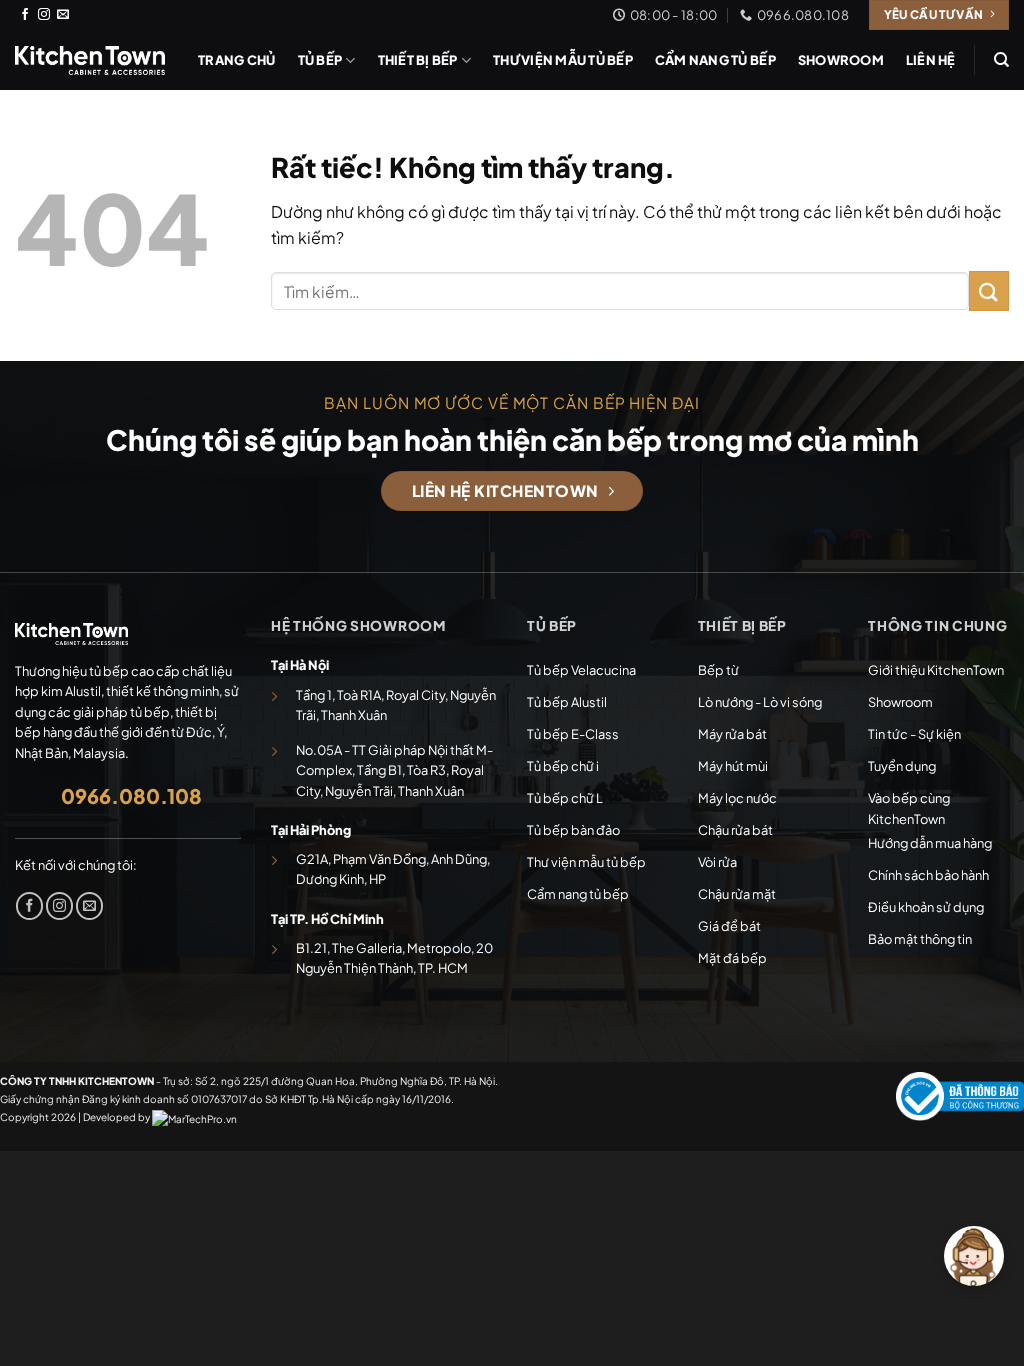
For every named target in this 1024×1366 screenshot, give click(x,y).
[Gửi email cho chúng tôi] (63, 15)
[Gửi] (989, 290)
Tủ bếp (320, 60)
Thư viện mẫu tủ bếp (563, 60)
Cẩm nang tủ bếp (715, 60)
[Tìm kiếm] (1001, 60)
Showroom (841, 60)
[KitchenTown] (90, 60)
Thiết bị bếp (418, 60)
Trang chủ (236, 60)
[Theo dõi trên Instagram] (44, 15)
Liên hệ (931, 60)
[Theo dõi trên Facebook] (25, 15)
